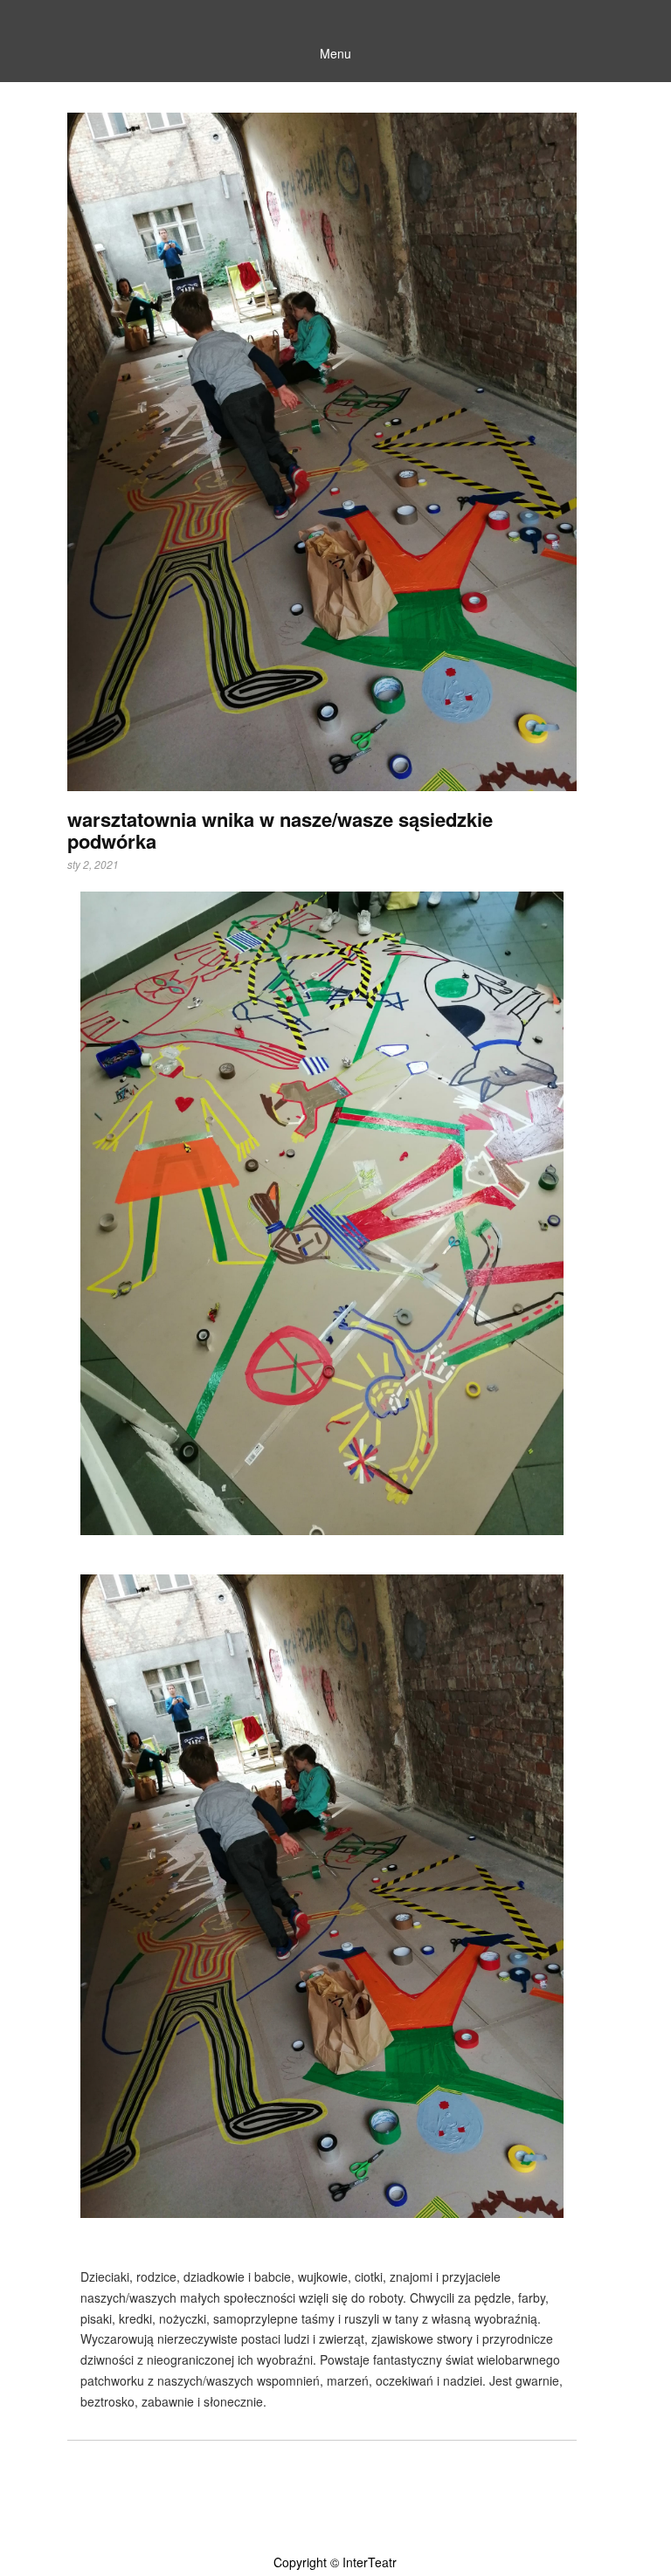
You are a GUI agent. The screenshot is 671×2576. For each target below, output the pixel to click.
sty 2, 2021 (93, 864)
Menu (335, 53)
